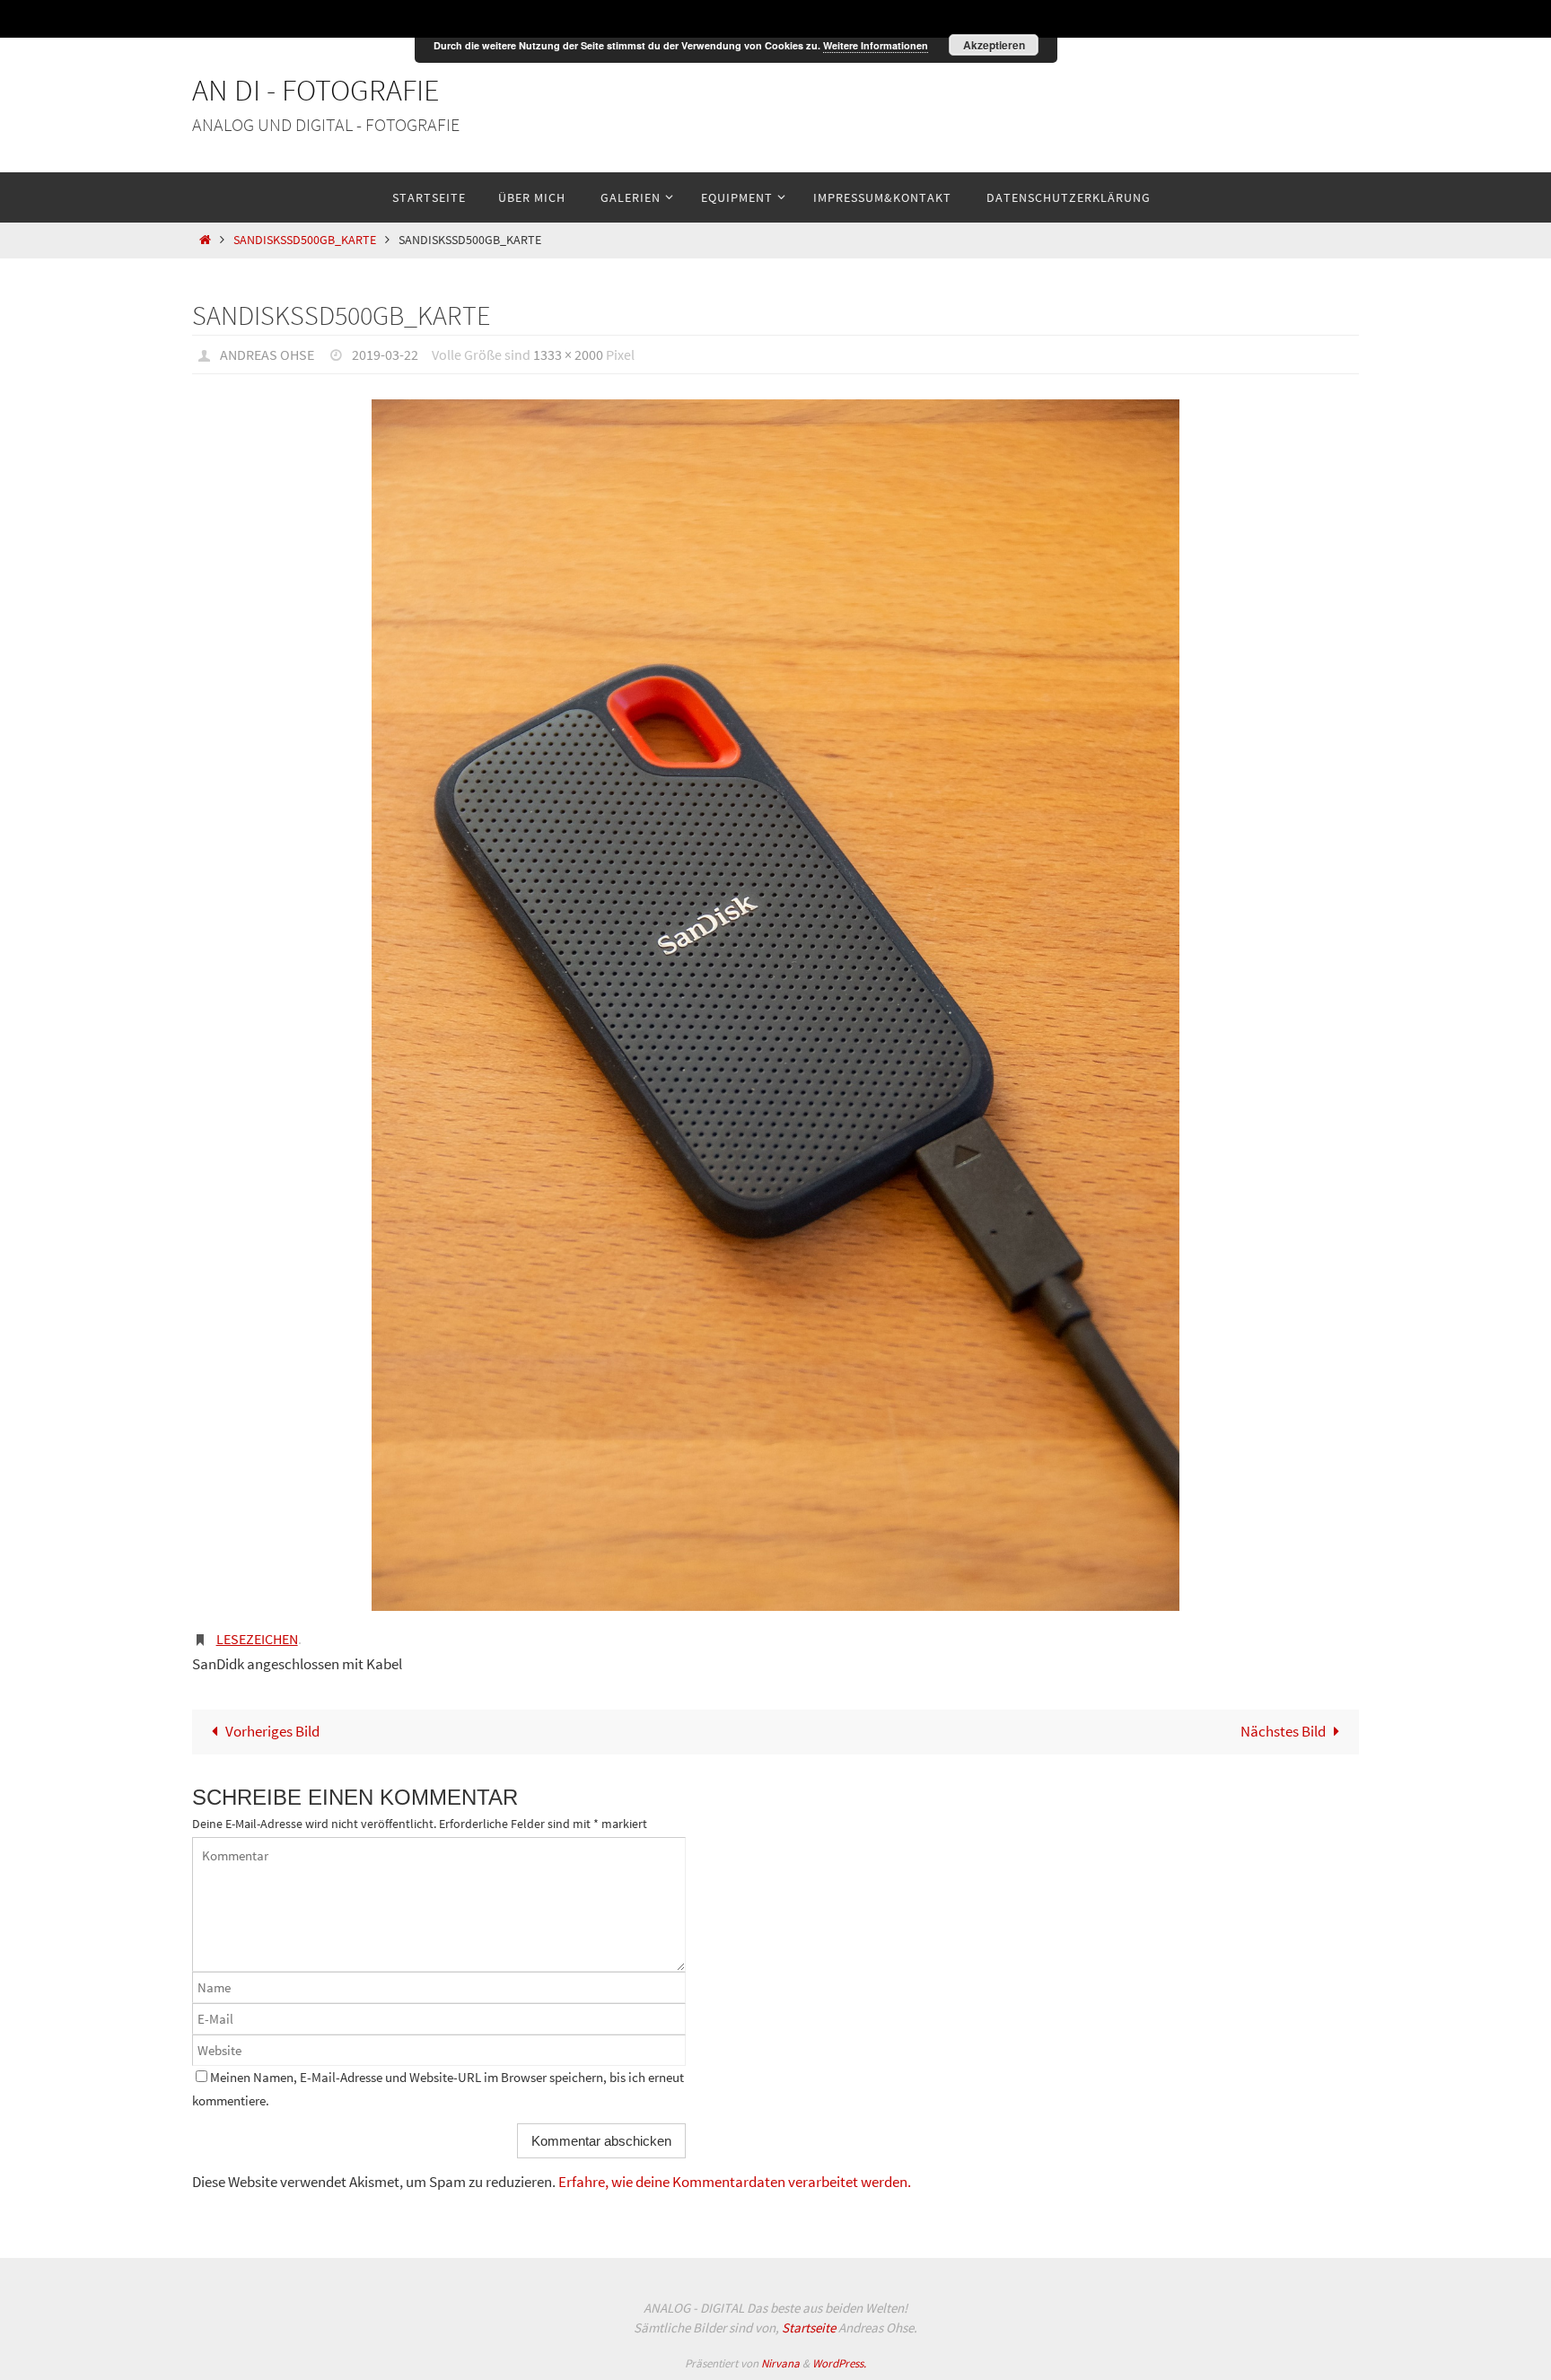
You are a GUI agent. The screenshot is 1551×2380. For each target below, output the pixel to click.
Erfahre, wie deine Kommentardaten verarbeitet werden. (735, 2182)
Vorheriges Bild (272, 1731)
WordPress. (839, 2363)
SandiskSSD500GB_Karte (305, 240)
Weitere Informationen (876, 45)
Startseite (809, 2327)
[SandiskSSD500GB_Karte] (775, 1005)
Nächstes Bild (1283, 1731)
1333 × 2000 (568, 354)
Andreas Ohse (267, 354)
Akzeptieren (994, 45)
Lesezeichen (257, 1639)
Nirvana (780, 2363)
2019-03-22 (385, 354)
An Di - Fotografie (316, 90)
